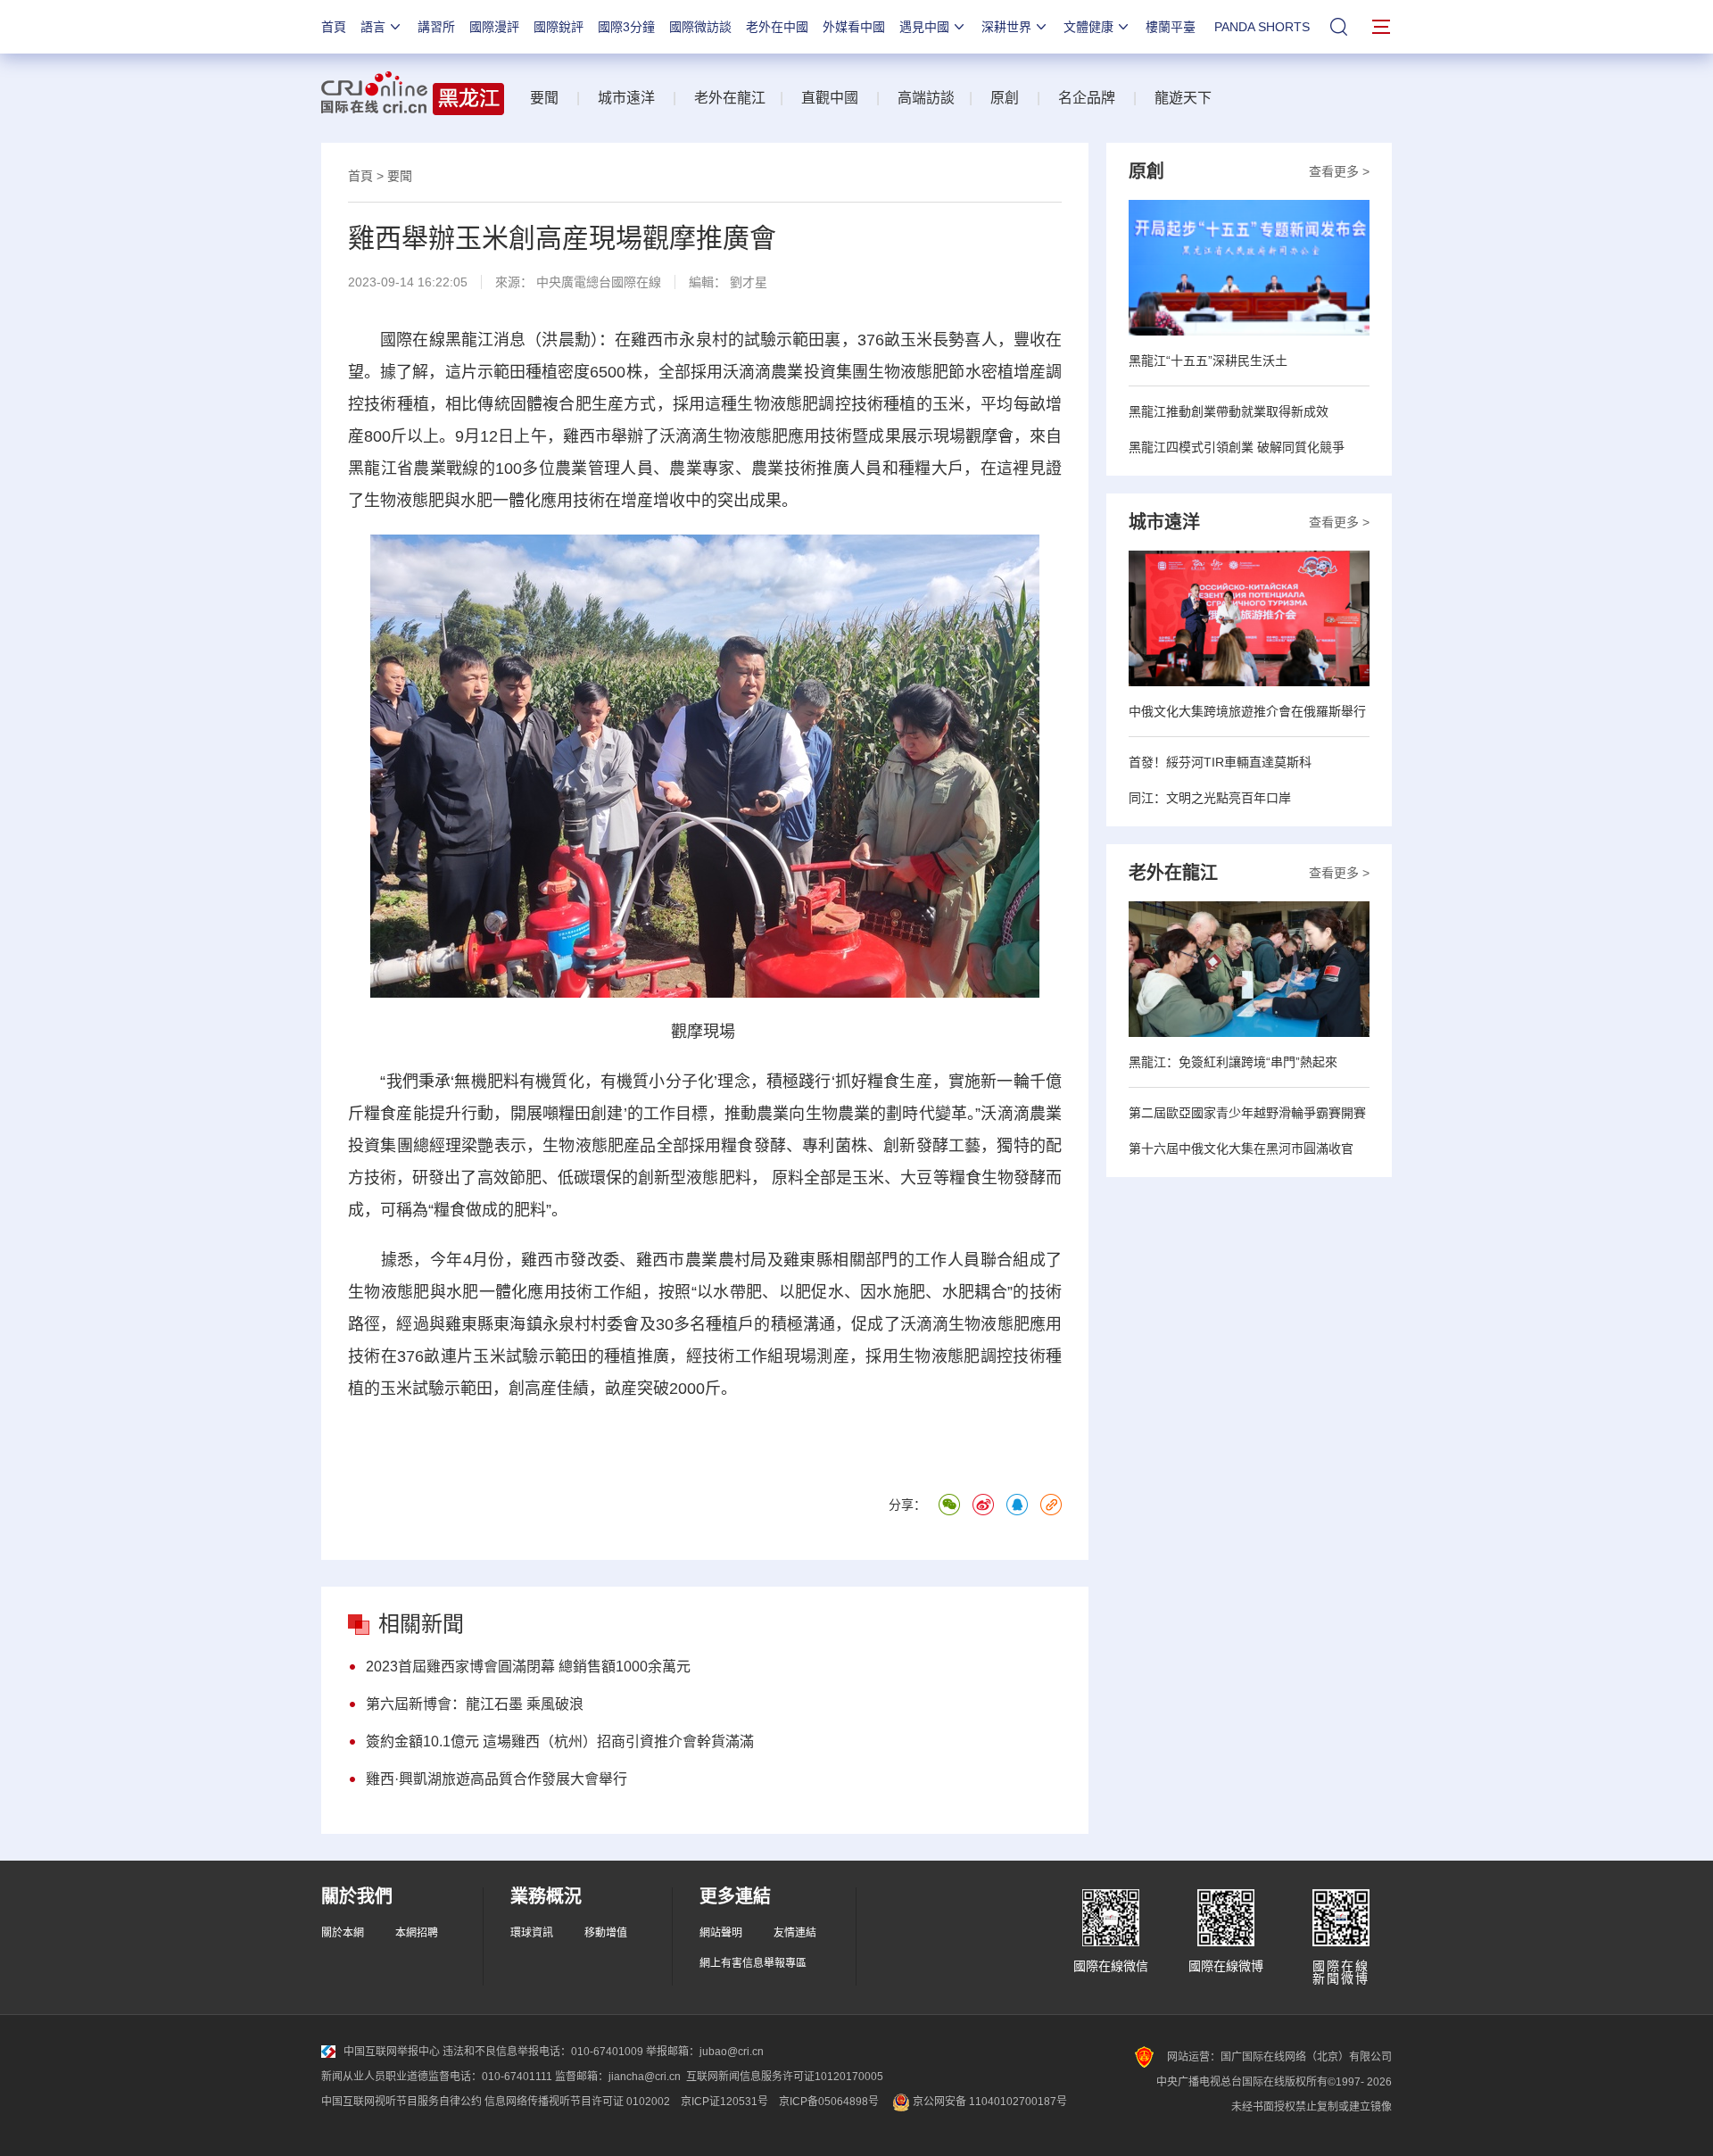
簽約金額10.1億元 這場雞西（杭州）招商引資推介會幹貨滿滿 (560, 1741)
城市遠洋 (626, 98)
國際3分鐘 (626, 27)
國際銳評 (559, 27)
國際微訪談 (700, 27)
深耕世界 (1006, 27)
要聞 (544, 98)
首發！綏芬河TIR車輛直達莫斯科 (1220, 762)
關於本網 (343, 1933)
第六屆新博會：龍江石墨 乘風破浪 (475, 1704)
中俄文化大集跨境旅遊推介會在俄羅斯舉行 (1247, 711)
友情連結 (795, 1933)
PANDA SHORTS (1262, 27)
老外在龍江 (730, 98)
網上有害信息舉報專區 (753, 1963)
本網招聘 (417, 1933)
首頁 (334, 27)
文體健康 (1088, 27)
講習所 (436, 27)
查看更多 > (1339, 171)
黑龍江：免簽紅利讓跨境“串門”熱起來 (1233, 1062)
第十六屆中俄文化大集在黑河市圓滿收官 (1241, 1148)
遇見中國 (924, 27)
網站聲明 (721, 1933)
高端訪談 (926, 98)
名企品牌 (1087, 98)
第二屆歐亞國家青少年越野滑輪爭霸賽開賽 (1247, 1113)
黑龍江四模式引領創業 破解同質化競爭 (1237, 447)
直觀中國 (830, 98)
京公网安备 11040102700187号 (989, 2102)
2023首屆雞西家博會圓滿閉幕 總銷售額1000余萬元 (528, 1667)
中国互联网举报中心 (392, 2052)
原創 (1005, 98)
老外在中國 (777, 27)
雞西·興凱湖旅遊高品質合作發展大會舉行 (497, 1779)
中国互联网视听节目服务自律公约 (401, 2102)
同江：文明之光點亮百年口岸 (1210, 798)
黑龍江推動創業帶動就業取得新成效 (1229, 411)
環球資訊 (532, 1933)
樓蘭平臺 (1171, 27)
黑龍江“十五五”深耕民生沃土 (1208, 361)
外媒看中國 (854, 27)
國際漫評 (494, 27)
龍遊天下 (1183, 98)
